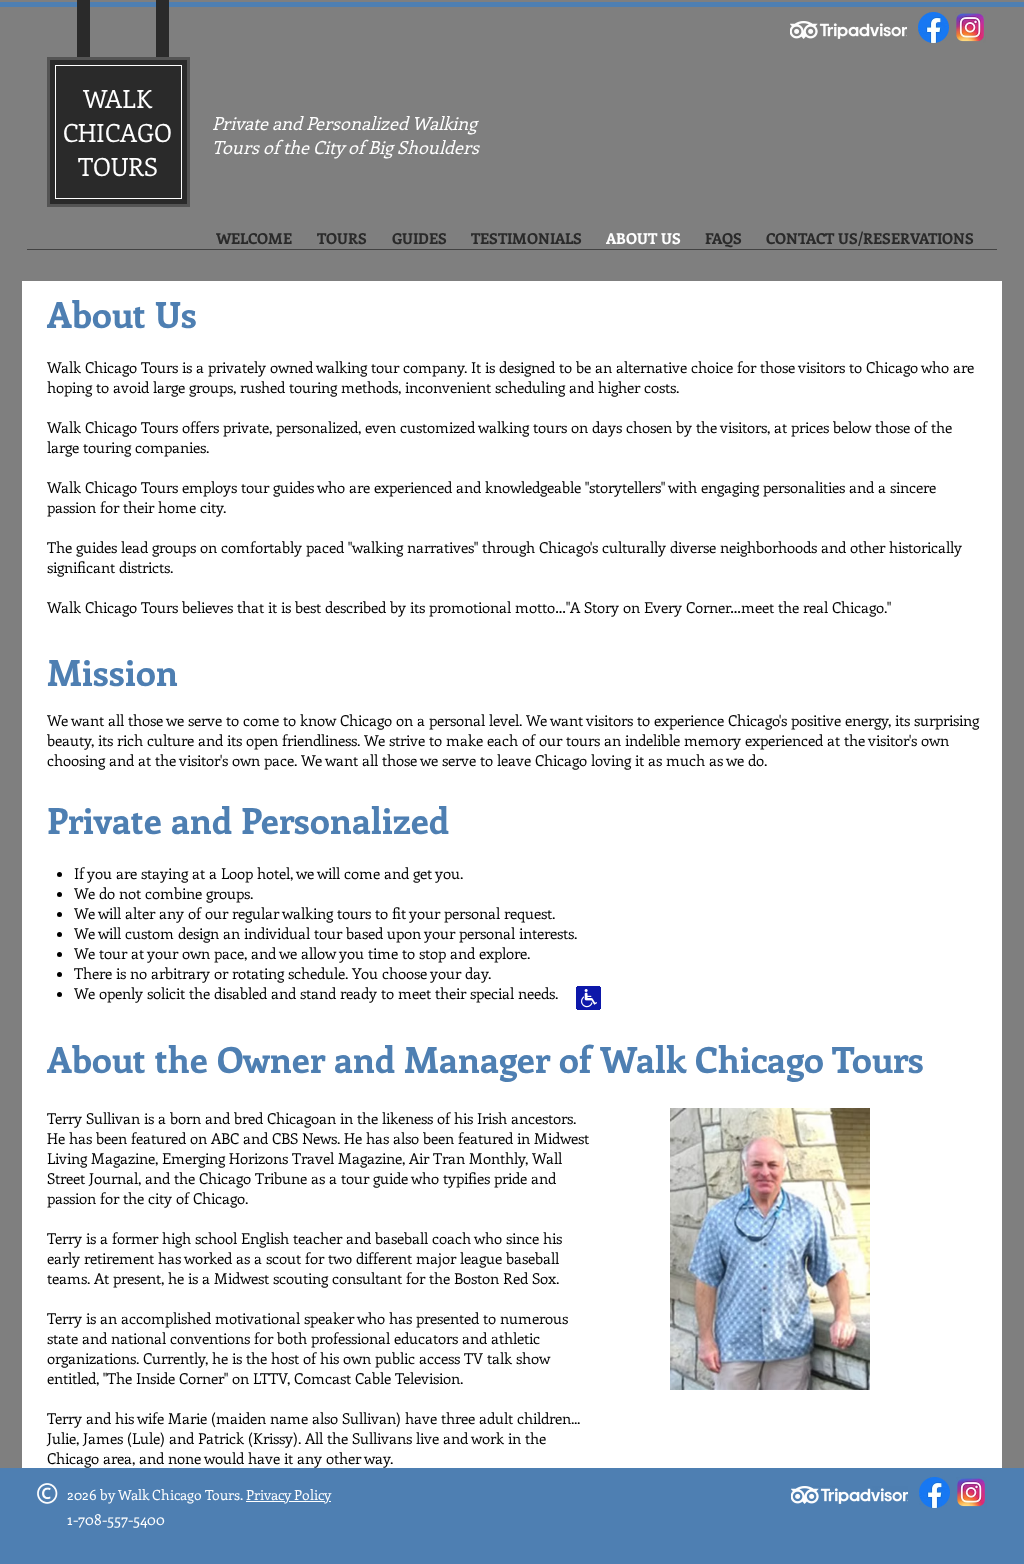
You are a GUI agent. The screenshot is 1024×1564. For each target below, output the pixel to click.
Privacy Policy (288, 1494)
